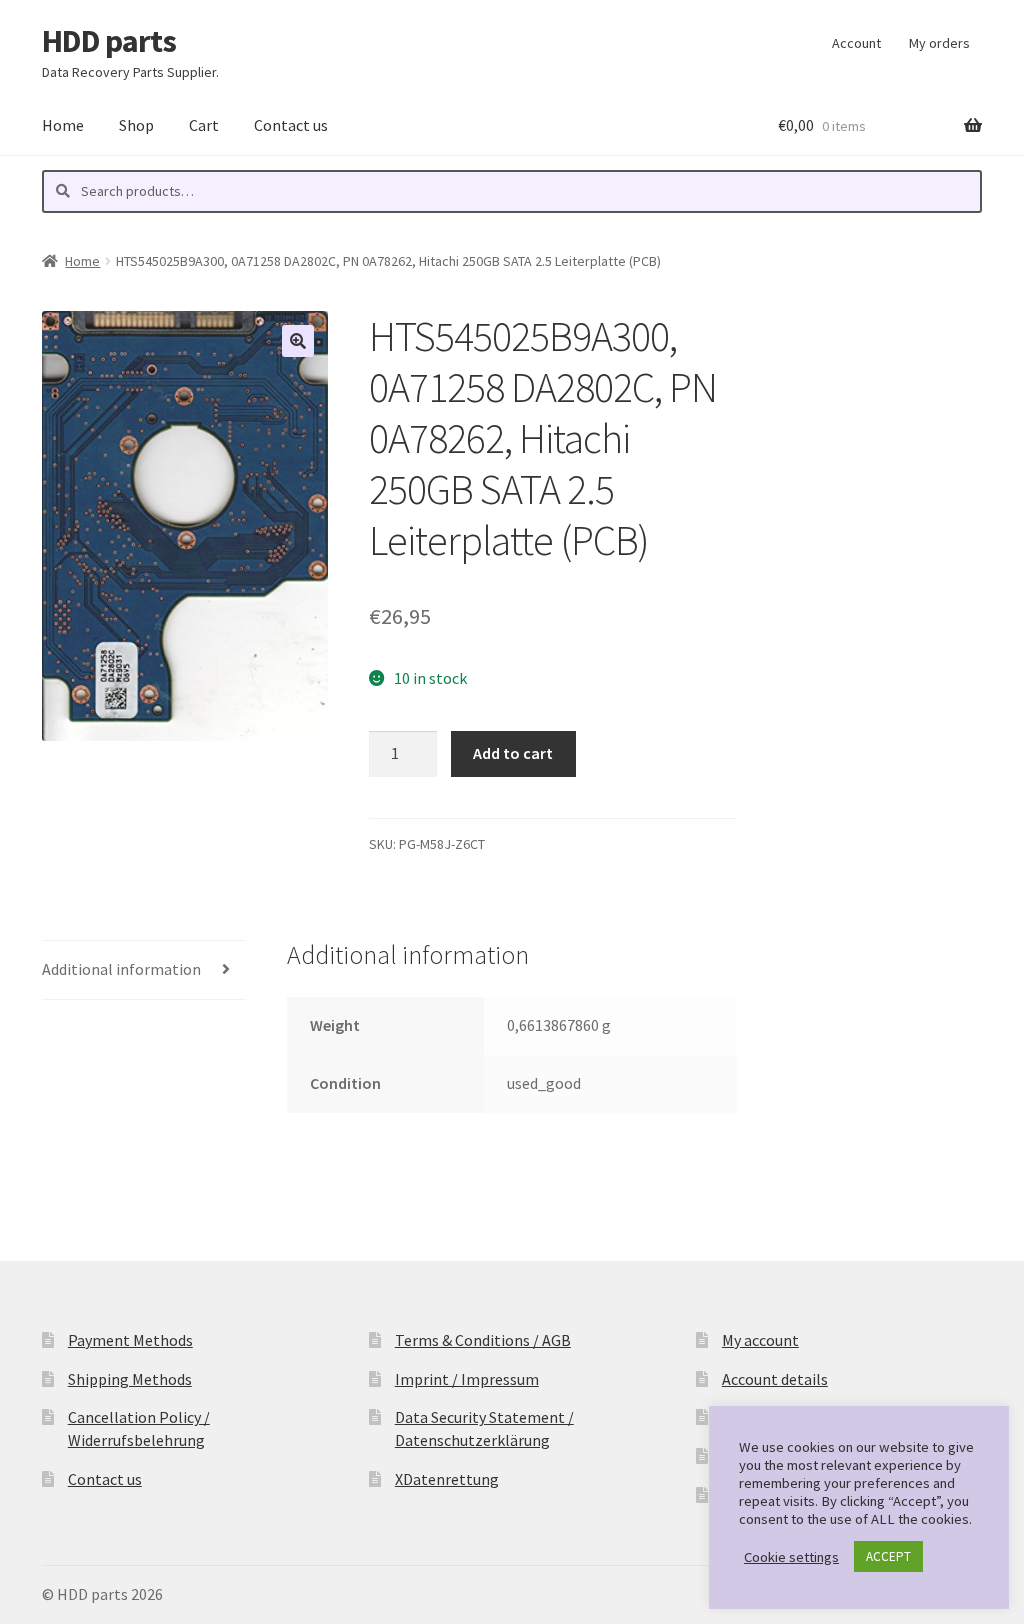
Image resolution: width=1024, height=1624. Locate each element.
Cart (204, 125)
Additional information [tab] (121, 969)
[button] (298, 341)
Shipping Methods (130, 1379)
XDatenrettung (447, 1479)
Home (63, 125)
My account (760, 1340)
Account (856, 43)
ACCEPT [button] (888, 1556)
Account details (775, 1379)
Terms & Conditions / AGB (483, 1340)
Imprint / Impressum (467, 1379)
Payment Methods (130, 1340)
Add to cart (513, 753)
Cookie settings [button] (791, 1557)
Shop (136, 125)
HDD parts (109, 41)
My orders (939, 43)
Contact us (291, 125)
